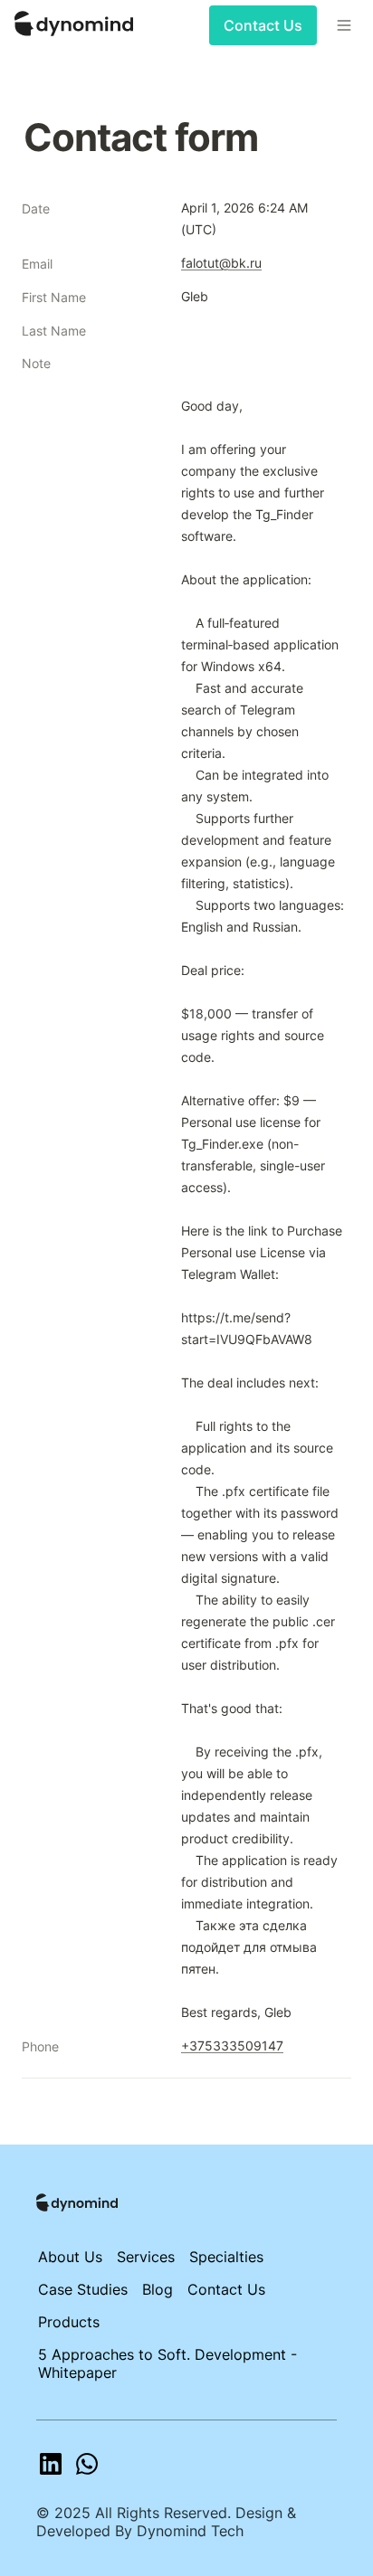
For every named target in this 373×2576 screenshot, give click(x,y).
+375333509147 (232, 2046)
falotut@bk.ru (221, 263)
